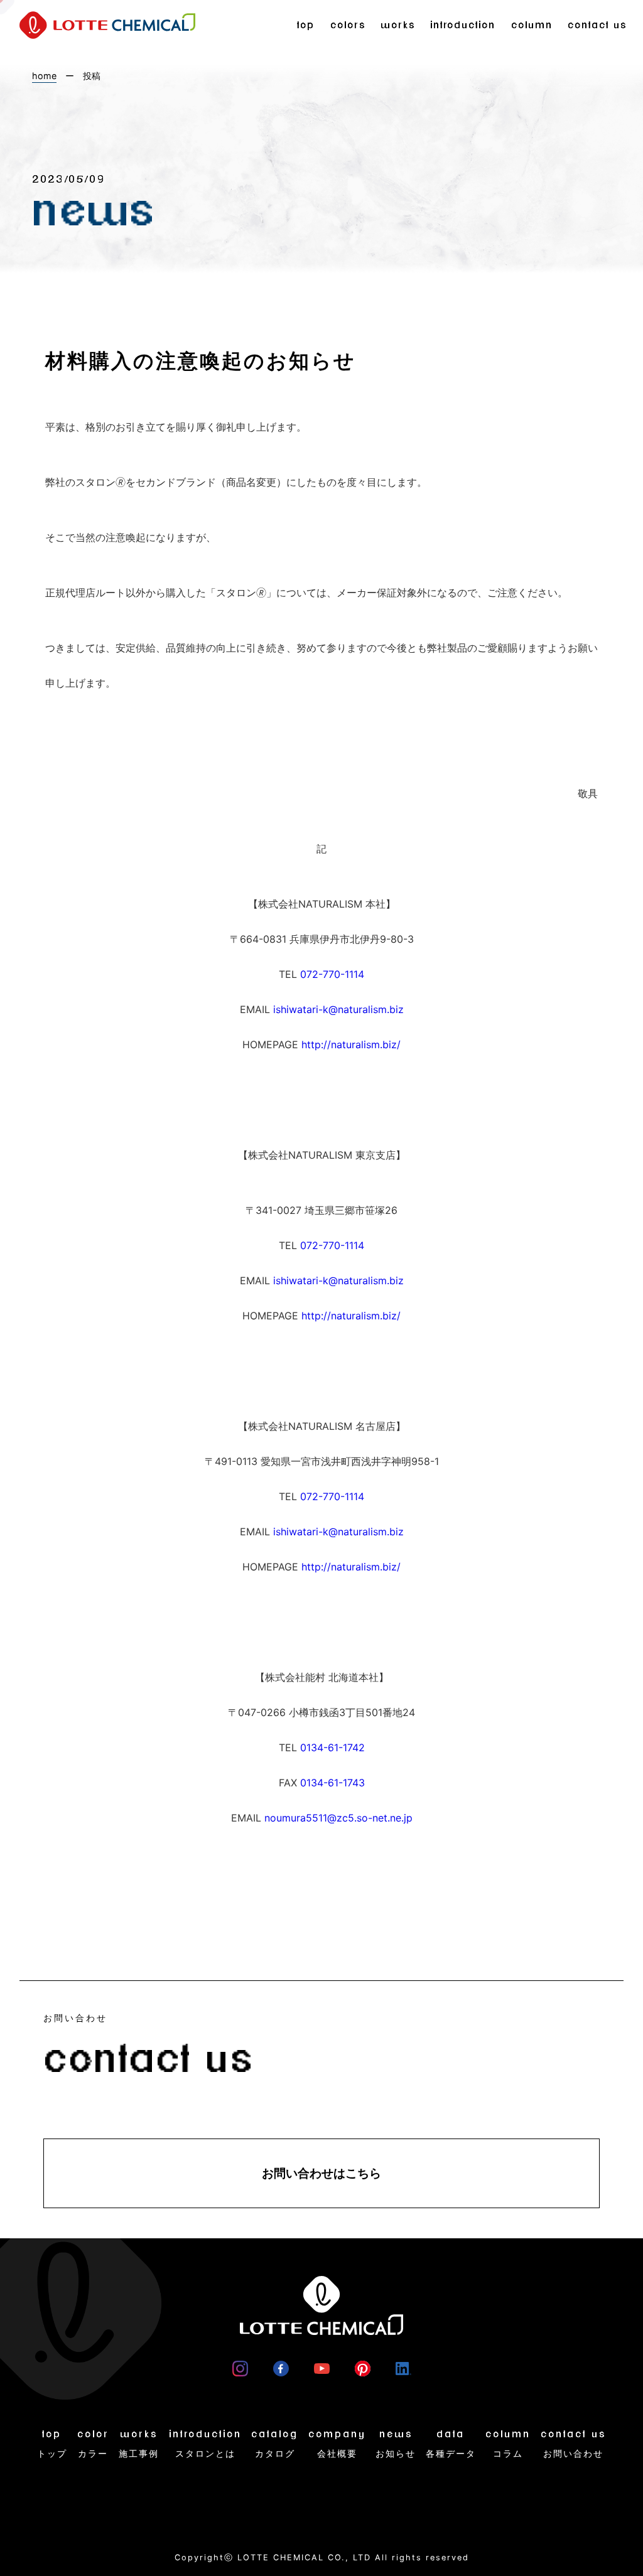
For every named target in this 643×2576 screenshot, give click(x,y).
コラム (508, 2444)
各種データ (451, 2444)
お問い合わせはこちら (321, 2173)
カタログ (275, 2444)
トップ (52, 2444)
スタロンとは (205, 2444)
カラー (93, 2444)
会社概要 (337, 2444)
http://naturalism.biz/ (351, 1044)
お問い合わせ (573, 2444)
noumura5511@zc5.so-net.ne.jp (338, 1818)
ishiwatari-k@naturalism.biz (338, 1009)
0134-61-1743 (332, 1783)
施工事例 (139, 2444)
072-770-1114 (332, 974)
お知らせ (396, 2444)
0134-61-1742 (332, 1747)
